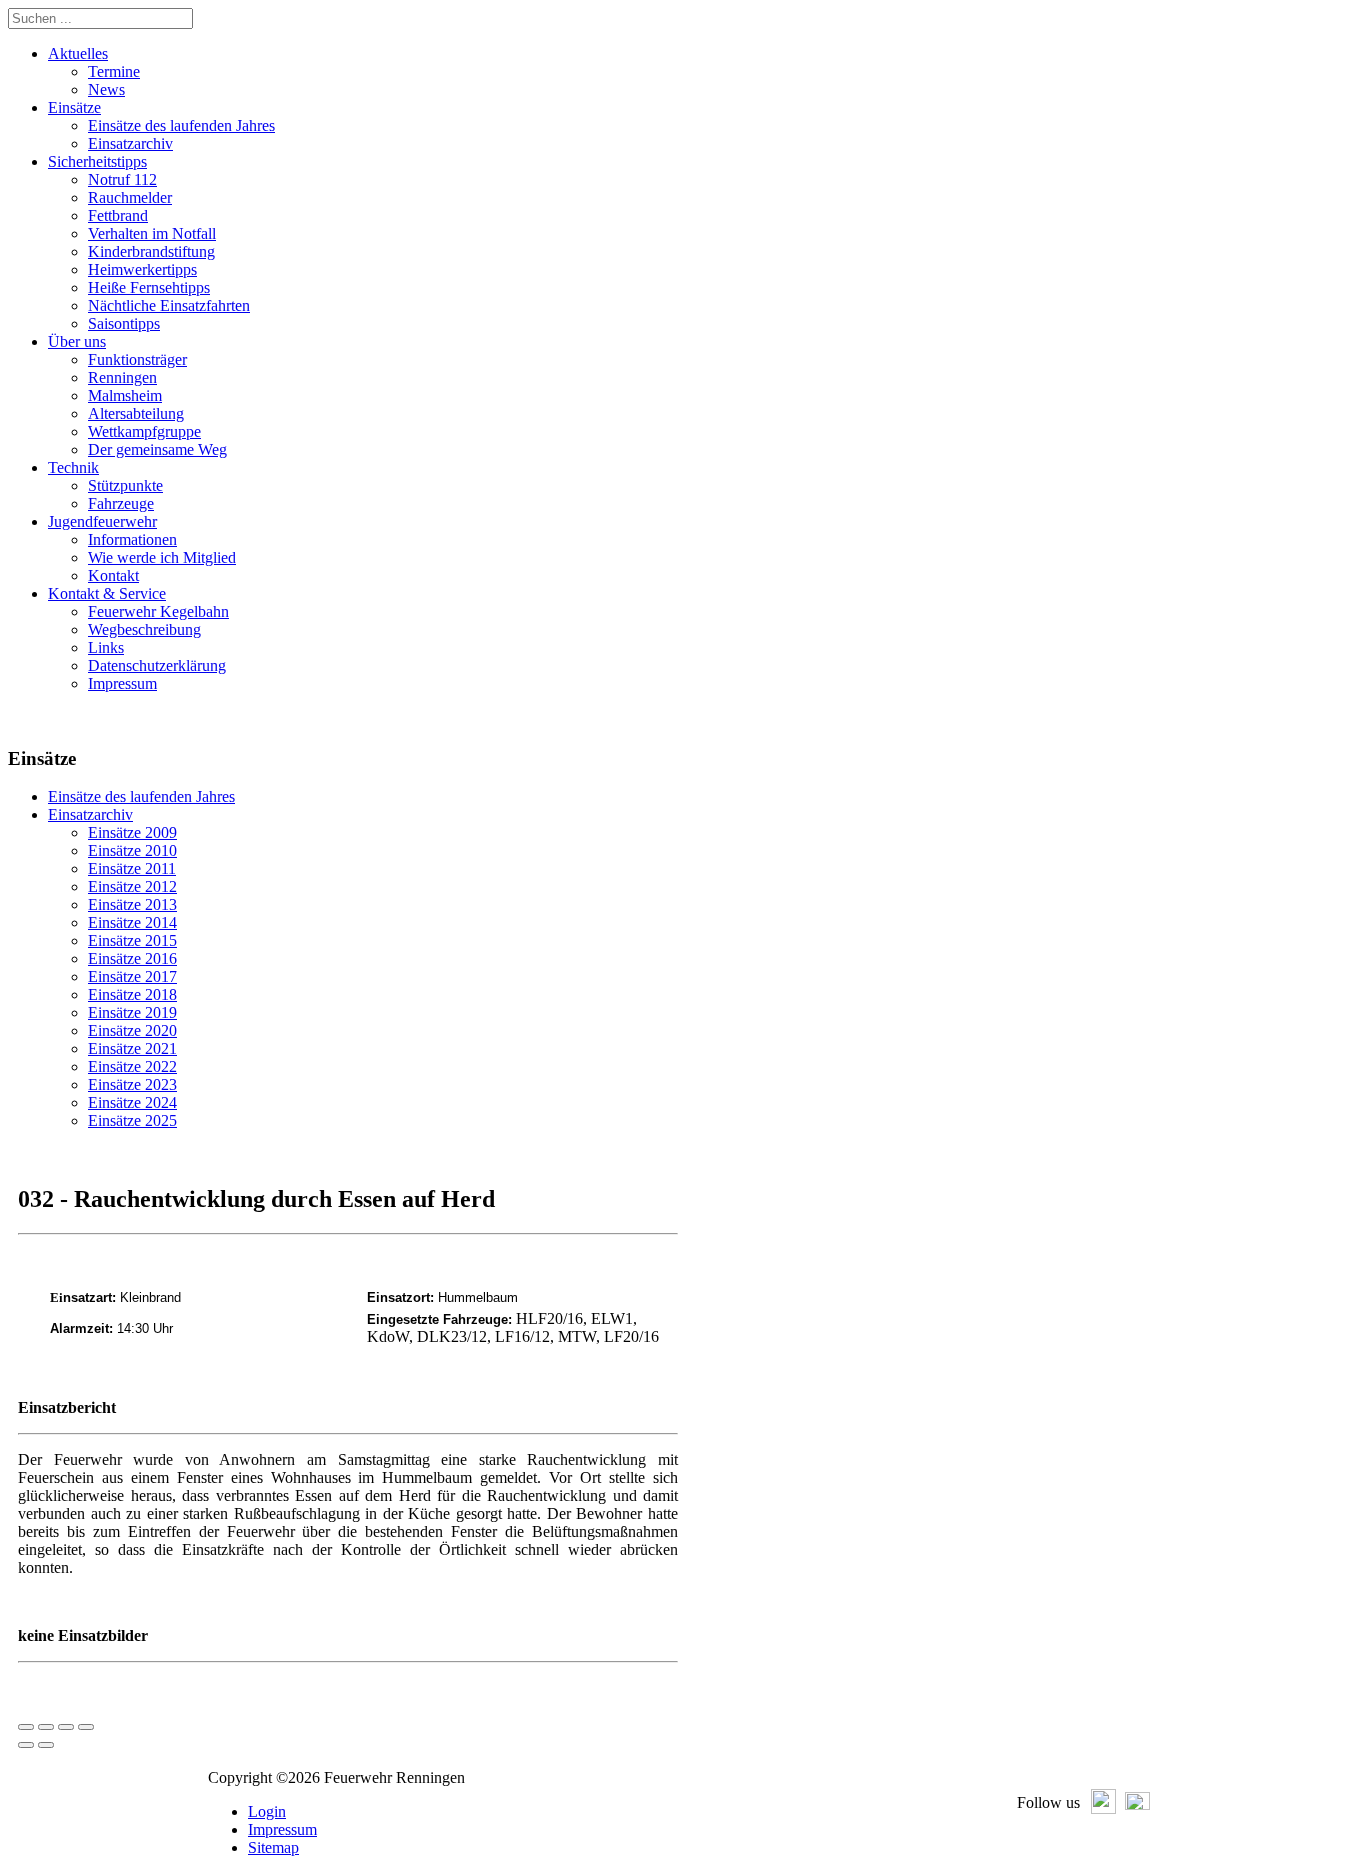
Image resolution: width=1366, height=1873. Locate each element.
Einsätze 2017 (132, 976)
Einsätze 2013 (132, 904)
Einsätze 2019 (132, 1012)
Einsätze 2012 (132, 886)
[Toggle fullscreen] (66, 1727)
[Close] (26, 1727)
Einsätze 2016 (132, 958)
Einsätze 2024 (132, 1102)
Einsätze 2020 (132, 1030)
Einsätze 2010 (132, 850)
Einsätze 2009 (132, 832)
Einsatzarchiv (90, 814)
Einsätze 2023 (132, 1084)
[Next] (46, 1745)
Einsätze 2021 (132, 1048)
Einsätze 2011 (132, 868)
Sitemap (273, 1847)
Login (267, 1811)
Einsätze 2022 (132, 1066)
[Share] (46, 1727)
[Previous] (26, 1745)
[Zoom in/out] (86, 1727)
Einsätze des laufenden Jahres (141, 796)
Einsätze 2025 (132, 1120)
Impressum (282, 1829)
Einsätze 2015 (132, 940)
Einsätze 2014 (132, 922)
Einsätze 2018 (132, 994)
